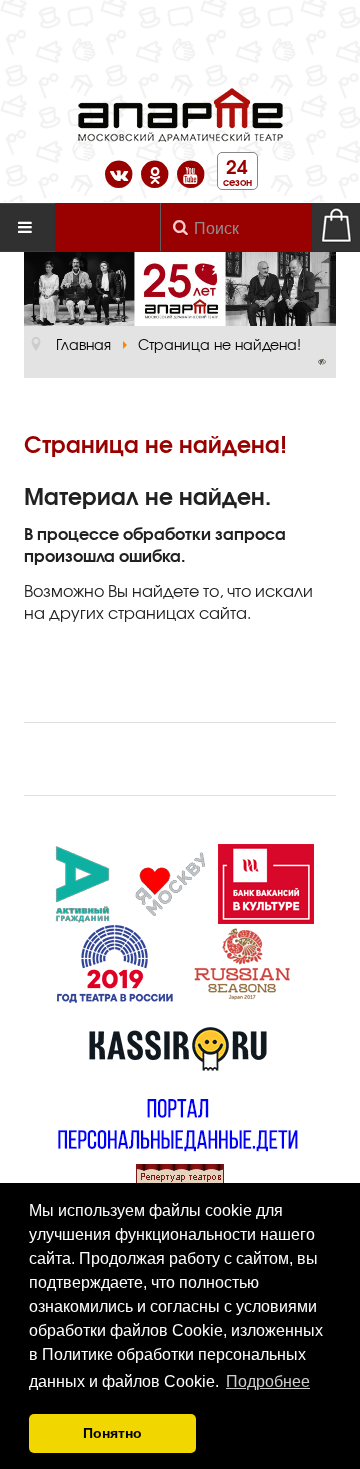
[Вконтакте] (121, 171)
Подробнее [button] (268, 1381)
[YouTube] (191, 171)
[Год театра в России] (114, 961)
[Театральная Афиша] (180, 1176)
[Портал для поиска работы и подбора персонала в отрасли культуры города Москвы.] (266, 881)
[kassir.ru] (178, 1041)
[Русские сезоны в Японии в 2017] (242, 961)
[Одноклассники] (157, 171)
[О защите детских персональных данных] (178, 1121)
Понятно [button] (112, 1433)
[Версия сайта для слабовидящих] (322, 362)
